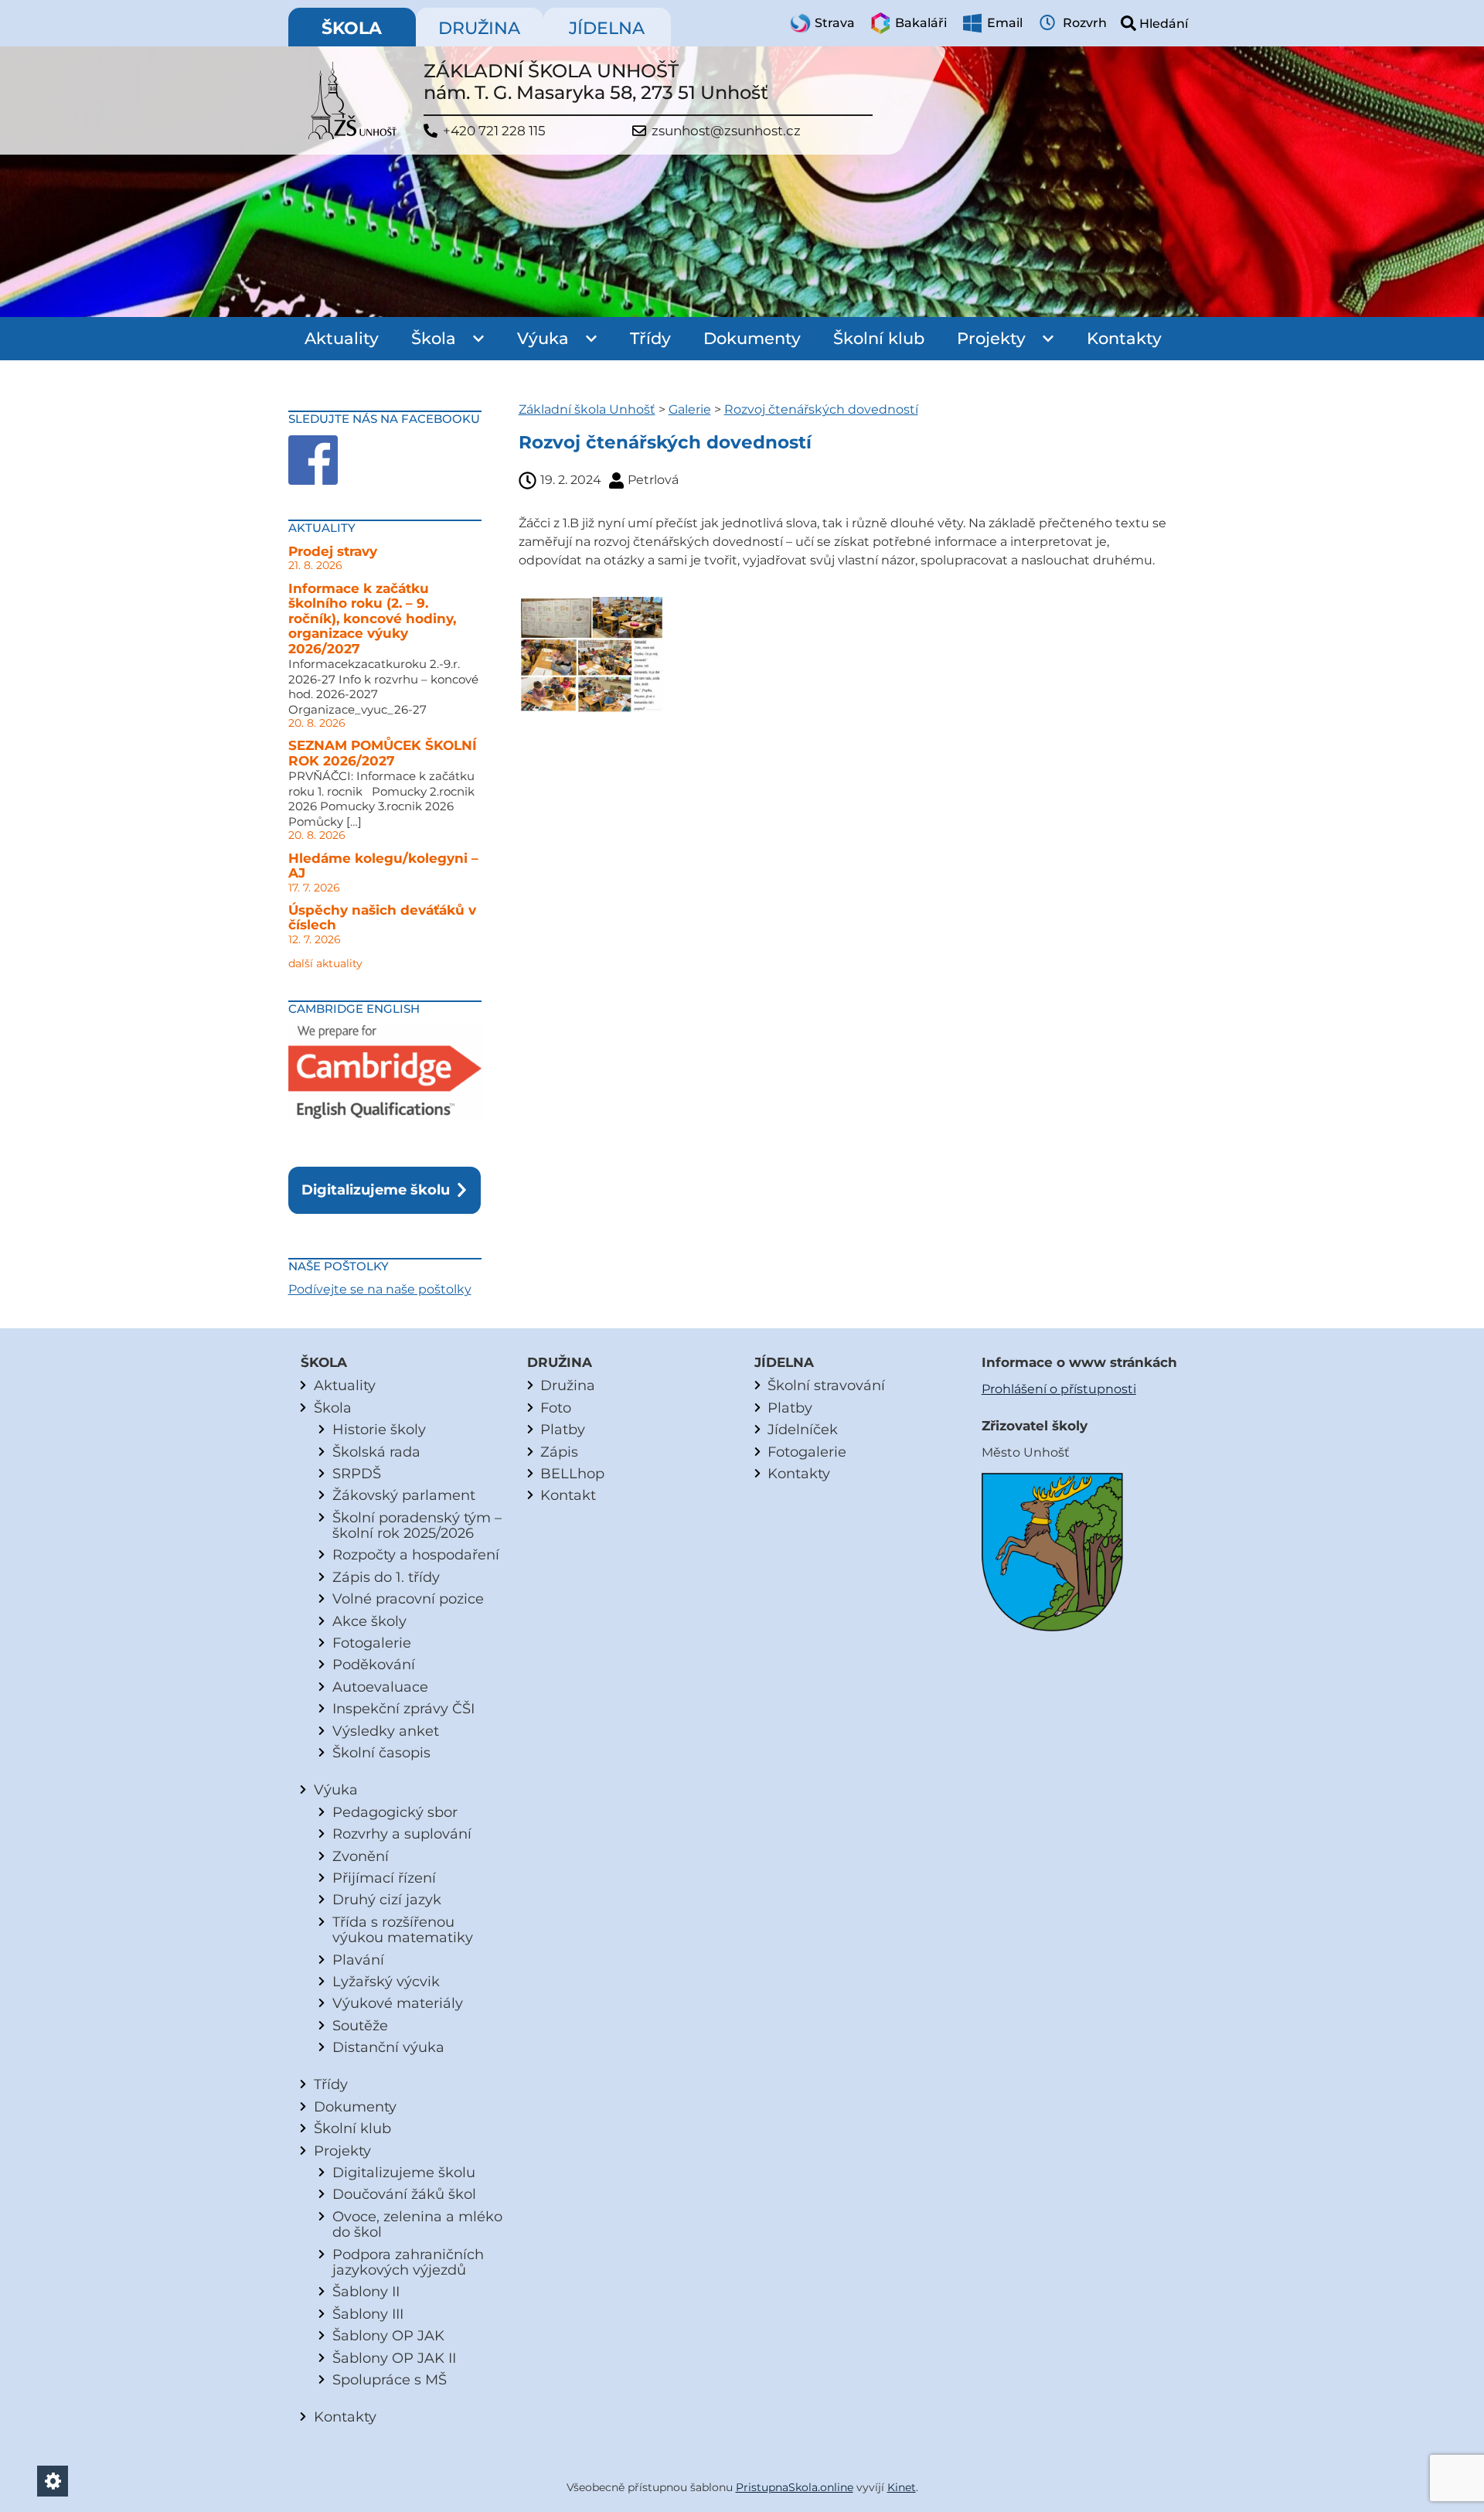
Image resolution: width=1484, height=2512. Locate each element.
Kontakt (568, 1495)
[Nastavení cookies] (53, 2481)
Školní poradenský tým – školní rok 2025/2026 (417, 1525)
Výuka (543, 338)
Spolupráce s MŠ (390, 2379)
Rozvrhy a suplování (402, 1834)
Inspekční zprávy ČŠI (403, 1708)
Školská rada (376, 1452)
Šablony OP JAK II (394, 2358)
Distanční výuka (388, 2047)
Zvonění (361, 1856)
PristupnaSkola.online (795, 2487)
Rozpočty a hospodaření (416, 1554)
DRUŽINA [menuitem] (479, 28)
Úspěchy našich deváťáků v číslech (382, 918)
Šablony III (368, 2314)
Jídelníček (803, 1429)
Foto (556, 1408)
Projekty (991, 338)
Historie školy (379, 1429)
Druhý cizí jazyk (387, 1899)
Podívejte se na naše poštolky (380, 1289)
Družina (568, 1385)
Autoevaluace (380, 1687)
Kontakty (1124, 338)
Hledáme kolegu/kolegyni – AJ (383, 866)
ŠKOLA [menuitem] (352, 28)
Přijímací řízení (384, 1878)
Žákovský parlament (404, 1495)
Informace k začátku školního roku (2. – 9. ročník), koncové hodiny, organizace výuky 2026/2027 (372, 619)
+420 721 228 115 (494, 131)
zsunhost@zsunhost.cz (726, 131)
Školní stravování (826, 1385)
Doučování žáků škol (404, 2194)
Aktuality (342, 338)
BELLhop (572, 1473)
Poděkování (374, 1664)
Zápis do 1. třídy (386, 1577)
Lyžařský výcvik (386, 1981)
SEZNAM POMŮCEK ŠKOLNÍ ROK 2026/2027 (383, 753)
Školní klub (879, 338)
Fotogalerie (372, 1643)
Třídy (650, 338)
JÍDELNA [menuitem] (607, 28)
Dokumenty (752, 338)
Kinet (902, 2487)
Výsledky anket (386, 1731)
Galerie (690, 409)
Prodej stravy (333, 551)
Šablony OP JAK (388, 2335)
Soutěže (360, 2025)
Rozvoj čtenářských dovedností (821, 409)
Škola (434, 338)
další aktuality (325, 963)
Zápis (559, 1452)
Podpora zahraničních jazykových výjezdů (408, 2262)
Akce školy (369, 1621)
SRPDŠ (357, 1473)
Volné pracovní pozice (408, 1599)
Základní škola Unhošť (587, 409)
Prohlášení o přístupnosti (1059, 1389)
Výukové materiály (398, 2003)
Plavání (358, 1960)
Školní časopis (381, 1752)
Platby (563, 1429)
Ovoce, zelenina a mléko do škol (417, 2224)
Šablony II (366, 2291)
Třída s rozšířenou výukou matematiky (403, 1929)
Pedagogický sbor (395, 1812)
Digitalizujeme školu (376, 1190)
